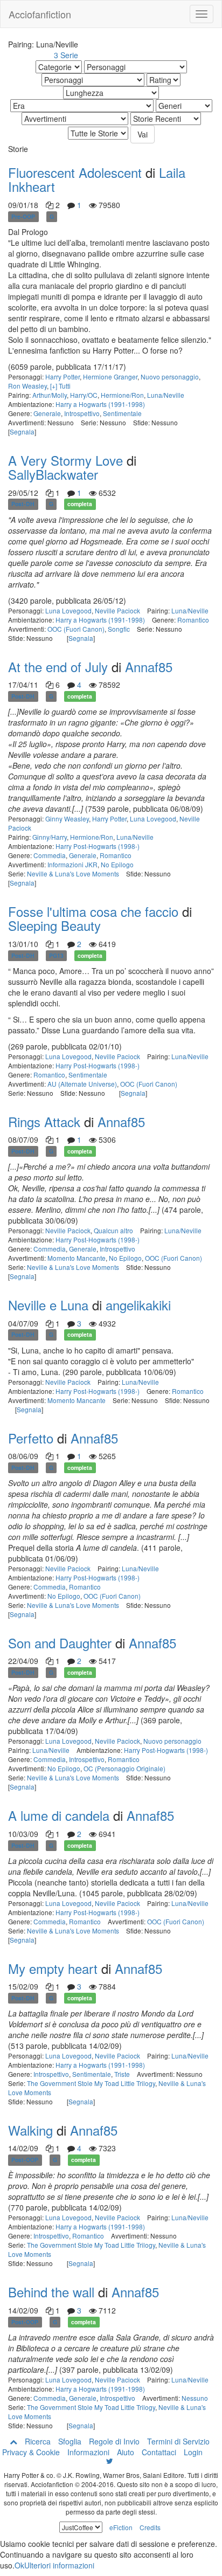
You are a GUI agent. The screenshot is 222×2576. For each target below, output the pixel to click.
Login (193, 2452)
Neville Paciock (117, 610)
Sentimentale (122, 413)
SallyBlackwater (53, 474)
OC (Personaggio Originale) (124, 1768)
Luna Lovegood (68, 610)
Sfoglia (70, 2441)
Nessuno (195, 2398)
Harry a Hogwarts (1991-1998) (100, 404)
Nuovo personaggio (170, 377)
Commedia (50, 855)
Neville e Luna (48, 1305)
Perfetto (31, 1438)
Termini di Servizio (178, 2441)
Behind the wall (51, 2292)
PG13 (56, 955)
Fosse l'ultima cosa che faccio (93, 911)
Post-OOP (25, 2160)
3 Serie (66, 55)
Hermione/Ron (122, 395)
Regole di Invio (114, 2441)
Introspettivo (82, 413)
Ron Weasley (27, 386)
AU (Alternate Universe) (82, 1084)
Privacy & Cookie (31, 2452)
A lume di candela (59, 1815)
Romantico (193, 620)
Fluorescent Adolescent (75, 172)
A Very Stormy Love (65, 460)
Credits (150, 2527)
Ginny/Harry (50, 837)
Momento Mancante (77, 1258)
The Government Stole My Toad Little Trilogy (91, 2083)
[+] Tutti (60, 386)
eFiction (121, 2527)
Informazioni (88, 2452)
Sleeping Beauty (54, 925)
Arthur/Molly (50, 395)
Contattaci (159, 2452)
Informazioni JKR (72, 864)
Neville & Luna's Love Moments (73, 873)
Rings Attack (44, 1121)
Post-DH (23, 504)
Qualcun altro (113, 1230)
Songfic (119, 629)
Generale (47, 413)
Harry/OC (84, 395)
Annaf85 (149, 667)
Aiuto (126, 2452)
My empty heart (53, 1968)
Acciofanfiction (40, 14)
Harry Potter (63, 377)
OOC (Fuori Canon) (76, 629)
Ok (19, 2565)
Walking (30, 2130)
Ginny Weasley (67, 819)
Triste (122, 2074)
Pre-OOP (23, 216)
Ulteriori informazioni (59, 2565)
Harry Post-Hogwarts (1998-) (98, 846)
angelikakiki (138, 1305)
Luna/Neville (166, 395)
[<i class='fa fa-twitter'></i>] (110, 2461)
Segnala (22, 431)
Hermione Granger (110, 377)
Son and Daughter (60, 1643)
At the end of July (58, 667)
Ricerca (38, 2441)
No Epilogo (117, 864)
